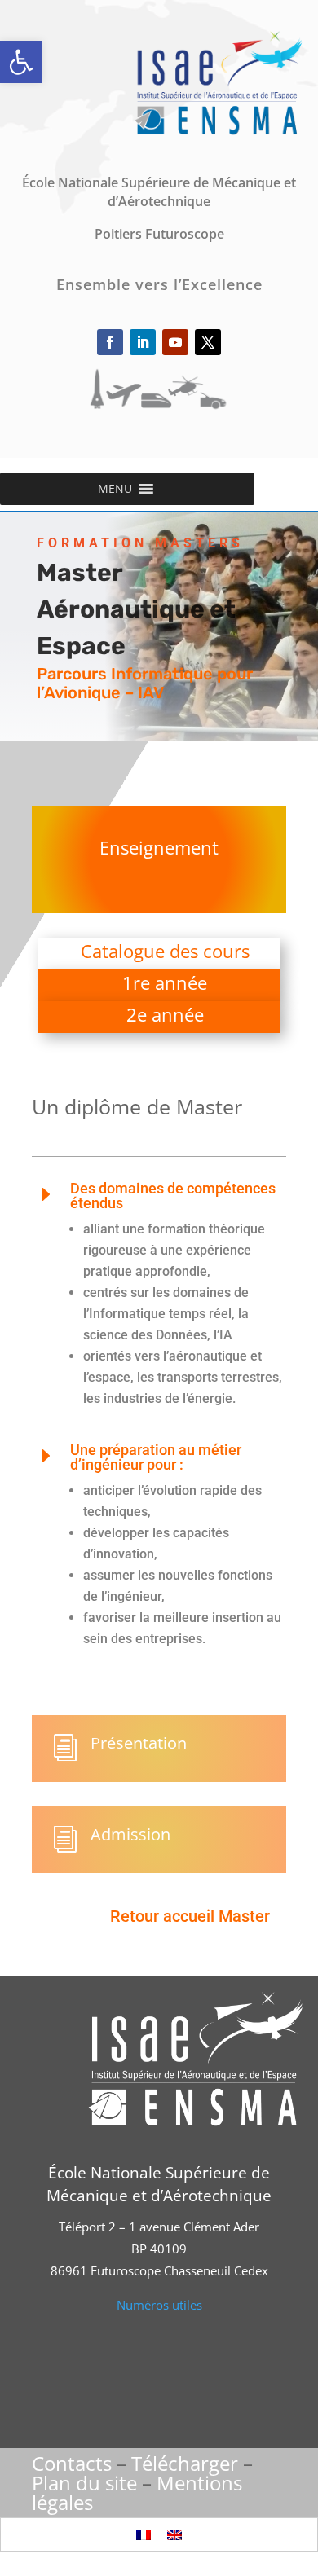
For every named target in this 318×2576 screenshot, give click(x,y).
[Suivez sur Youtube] (175, 342)
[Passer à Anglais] (174, 2534)
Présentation (139, 1743)
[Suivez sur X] (208, 342)
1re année (165, 982)
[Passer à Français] (144, 2534)
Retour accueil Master (190, 1916)
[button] (21, 62)
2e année (165, 1014)
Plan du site (84, 2483)
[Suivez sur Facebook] (110, 342)
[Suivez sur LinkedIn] (143, 342)
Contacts (72, 2463)
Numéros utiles (159, 2305)
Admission (130, 1834)
